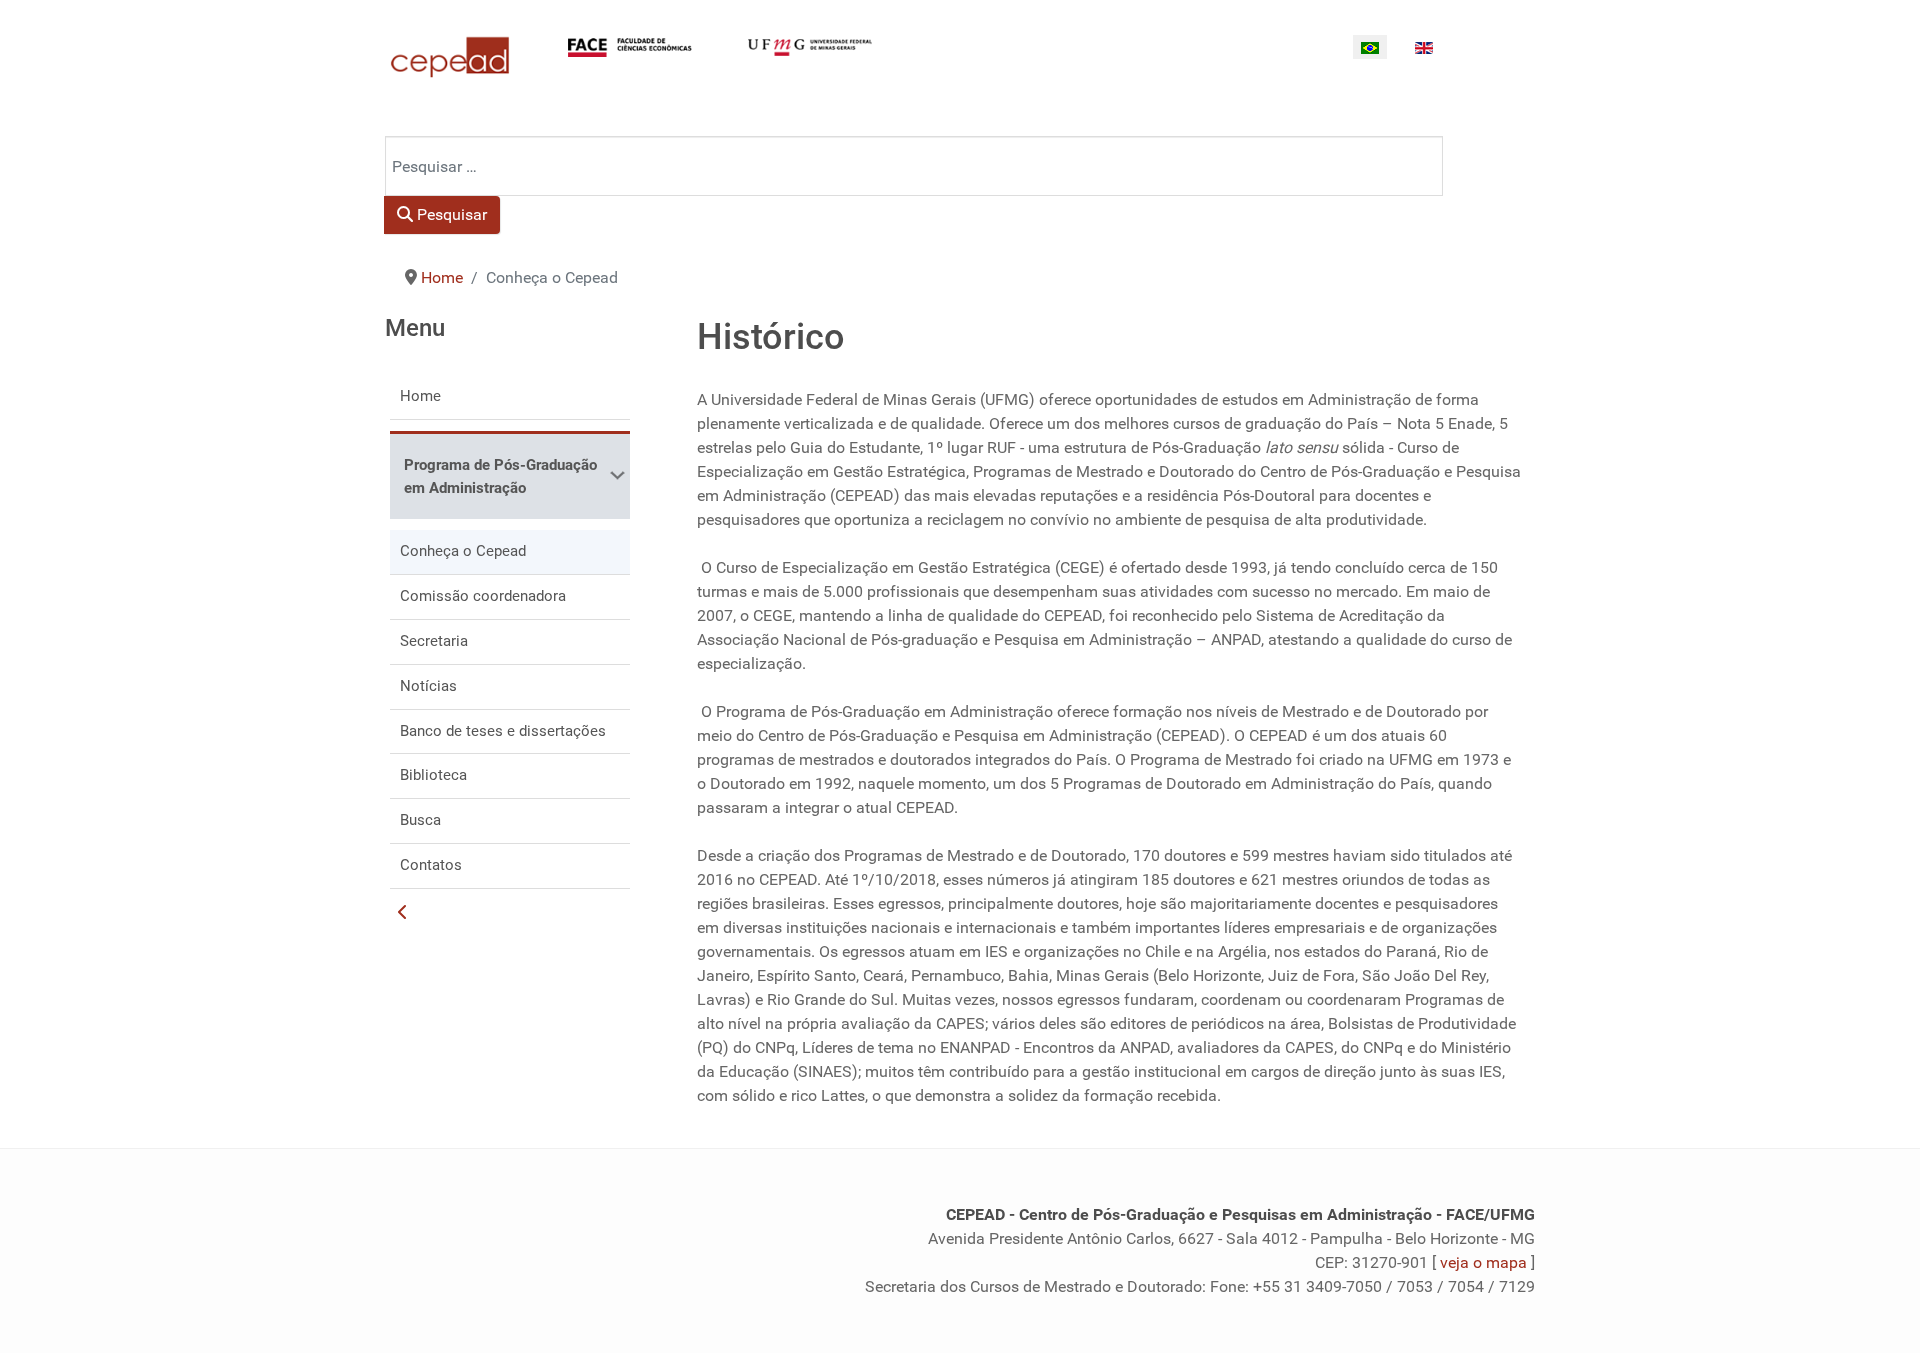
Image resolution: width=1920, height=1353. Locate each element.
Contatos (431, 865)
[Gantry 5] (450, 57)
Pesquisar (450, 214)
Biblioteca (433, 775)
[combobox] (914, 166)
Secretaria (434, 641)
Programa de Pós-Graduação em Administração (500, 476)
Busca (420, 820)
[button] (615, 475)
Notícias (428, 686)
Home (420, 396)
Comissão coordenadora (483, 596)
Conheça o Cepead (463, 551)
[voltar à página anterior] (403, 913)
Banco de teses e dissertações (503, 731)
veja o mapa (1483, 1262)
